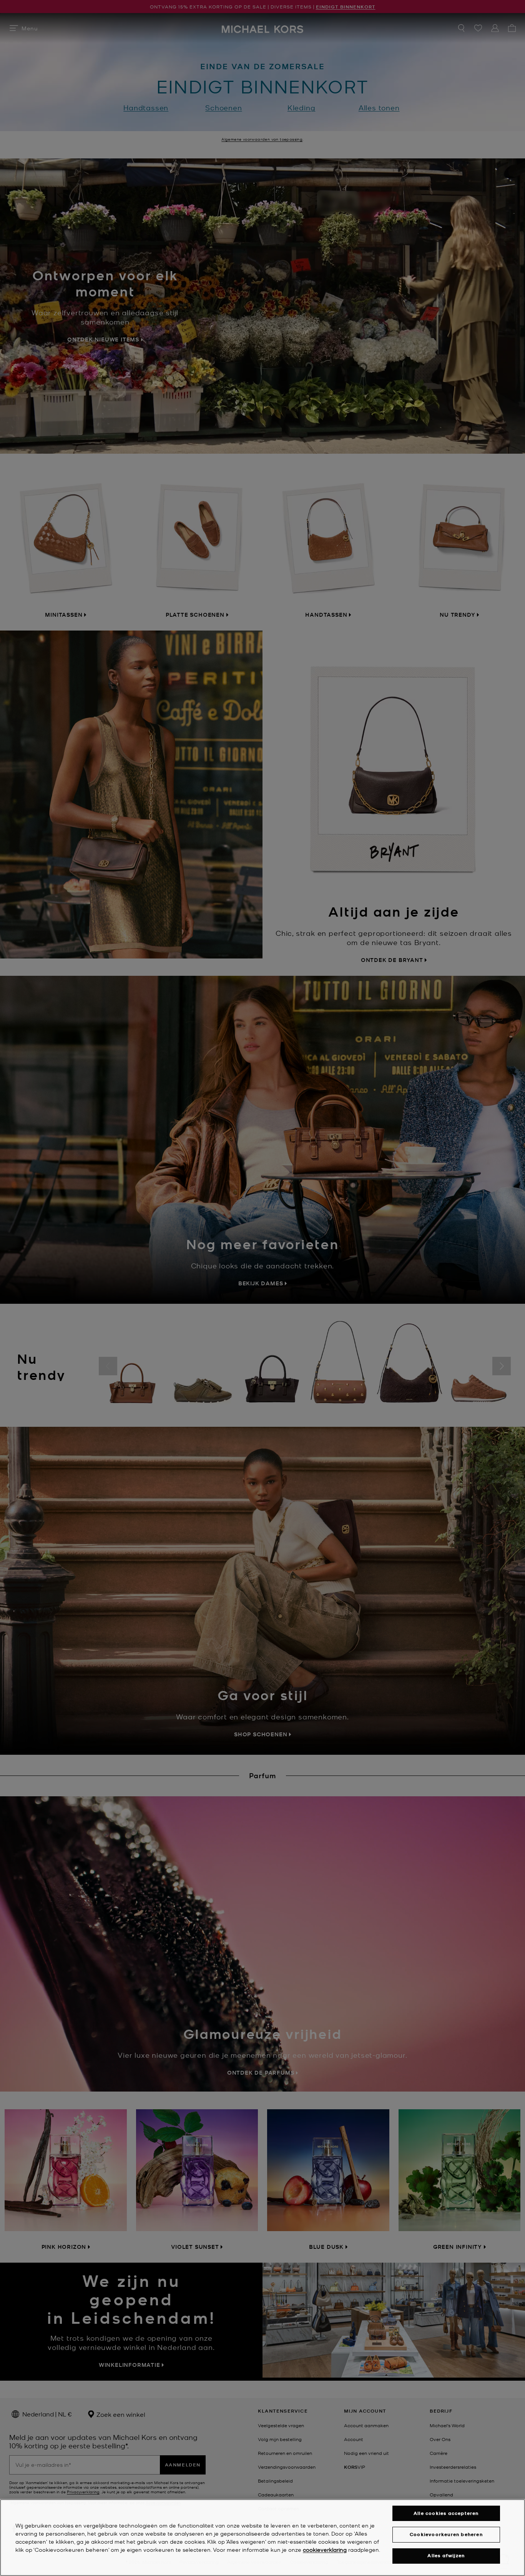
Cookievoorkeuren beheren (446, 2534)
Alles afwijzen (446, 2556)
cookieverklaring (325, 2549)
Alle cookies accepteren (446, 2513)
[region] (262, 2538)
